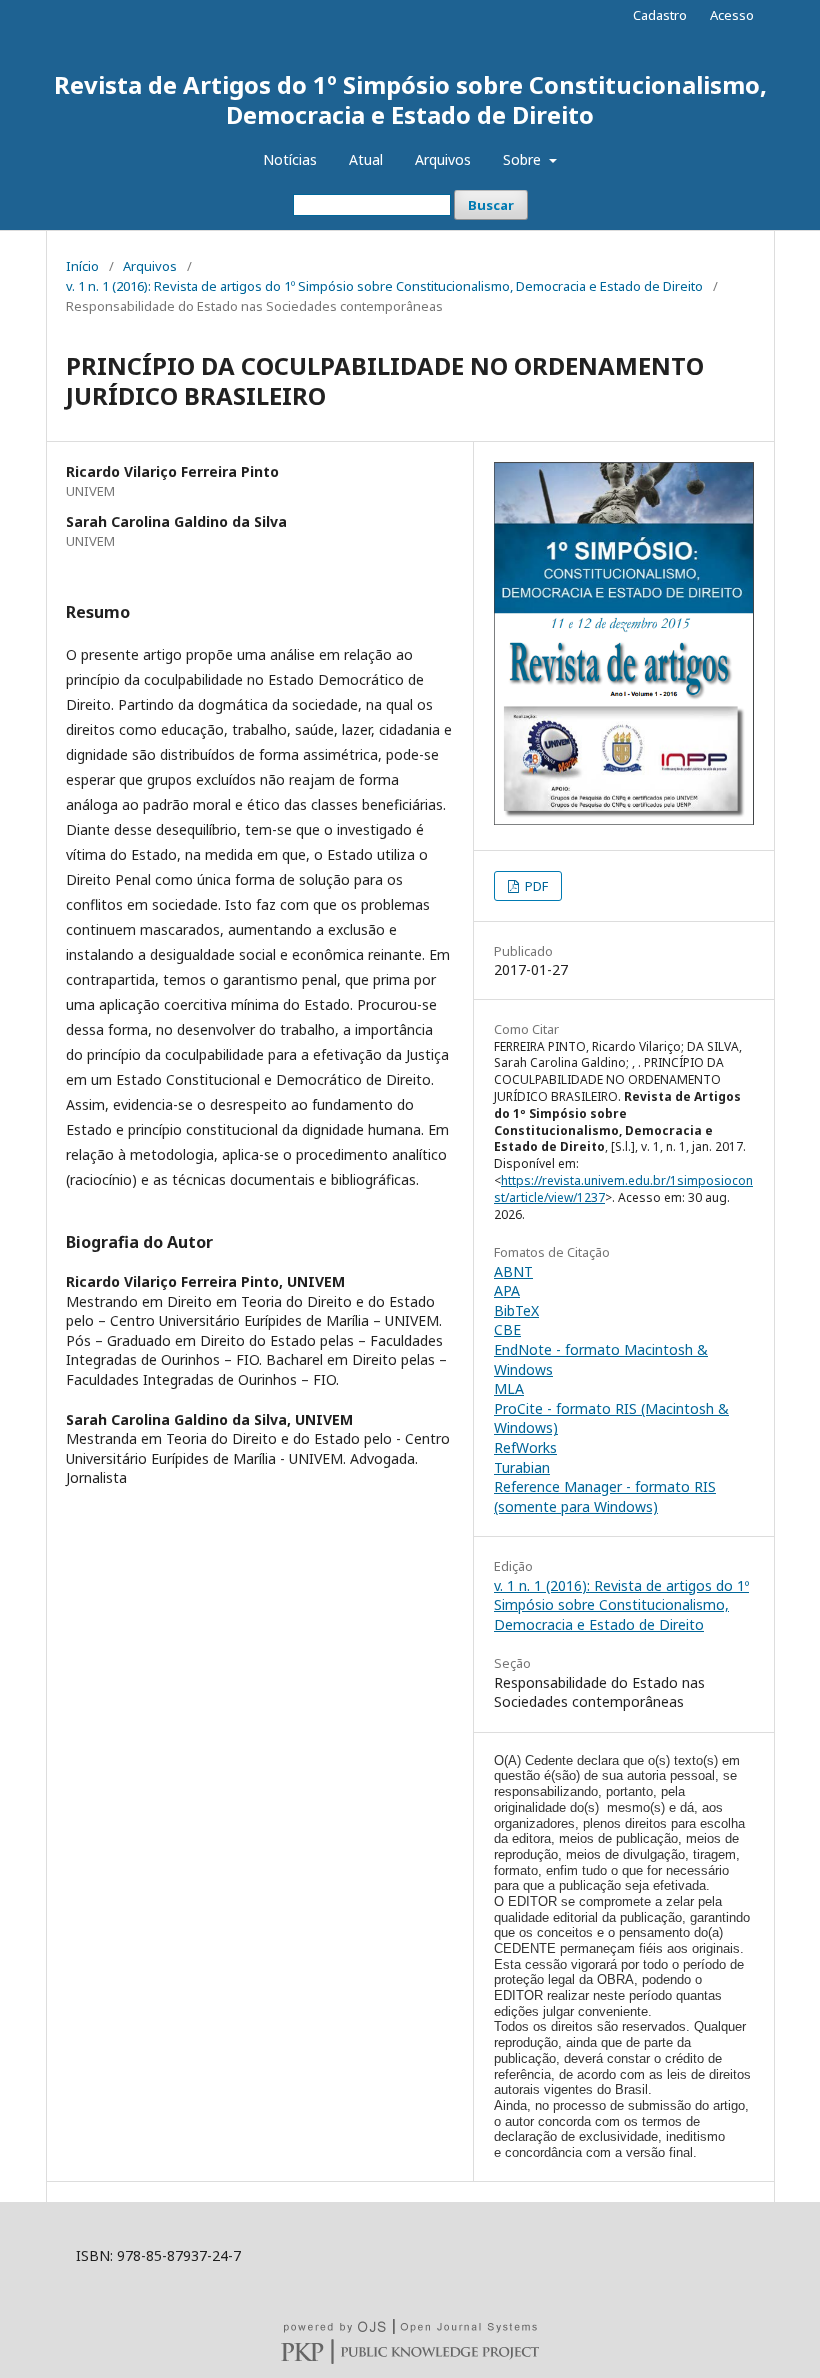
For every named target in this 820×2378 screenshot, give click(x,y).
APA (507, 1290)
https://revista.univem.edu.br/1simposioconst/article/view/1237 (623, 1189)
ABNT (513, 1271)
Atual (366, 159)
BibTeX (516, 1310)
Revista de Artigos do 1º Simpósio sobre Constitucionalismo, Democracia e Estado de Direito (410, 99)
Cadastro (660, 15)
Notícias (290, 159)
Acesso (732, 15)
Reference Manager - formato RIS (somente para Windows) (605, 1496)
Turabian (522, 1467)
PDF (535, 886)
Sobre (524, 159)
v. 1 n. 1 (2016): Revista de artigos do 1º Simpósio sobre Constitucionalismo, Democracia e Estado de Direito (384, 286)
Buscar (491, 205)
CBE (507, 1329)
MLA (509, 1388)
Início (82, 266)
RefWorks (525, 1447)
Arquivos (443, 159)
